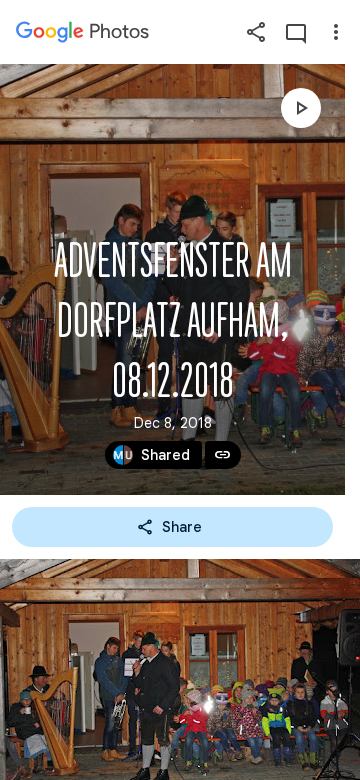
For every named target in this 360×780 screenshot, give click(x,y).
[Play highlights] (301, 108)
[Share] (256, 32)
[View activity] (296, 32)
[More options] (336, 32)
